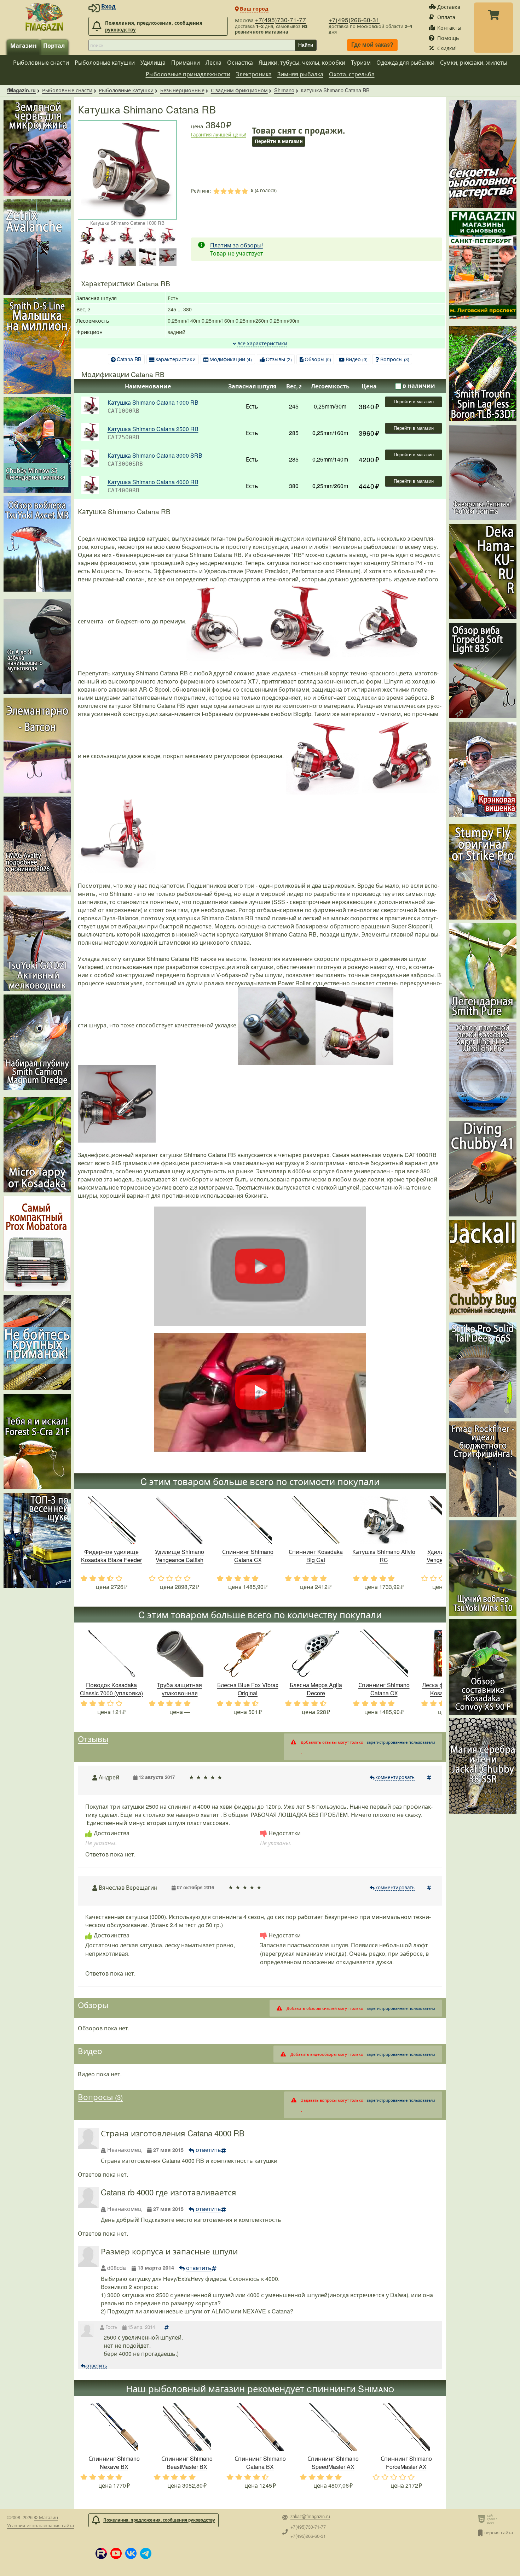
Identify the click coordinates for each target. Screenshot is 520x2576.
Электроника (254, 74)
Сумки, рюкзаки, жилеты (474, 62)
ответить (208, 2150)
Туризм (361, 62)
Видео (357, 359)
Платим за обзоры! (236, 245)
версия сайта (499, 2532)
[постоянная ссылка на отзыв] (430, 1777)
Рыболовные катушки (105, 62)
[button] (101, 2553)
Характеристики (175, 359)
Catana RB (129, 359)
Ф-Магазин (46, 2517)
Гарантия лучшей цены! (219, 134)
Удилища (153, 62)
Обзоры (318, 359)
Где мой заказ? (372, 45)
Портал (54, 45)
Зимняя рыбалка (300, 74)
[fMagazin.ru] (44, 17)
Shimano (284, 90)
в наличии (419, 385)
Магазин (24, 45)
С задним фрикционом (239, 90)
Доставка (449, 7)
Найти (306, 45)
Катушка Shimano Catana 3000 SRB (155, 455)
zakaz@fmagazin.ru (310, 2516)
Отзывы (279, 359)
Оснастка (240, 62)
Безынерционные (182, 90)
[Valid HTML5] (483, 2519)
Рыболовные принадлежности (188, 74)
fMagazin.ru (21, 90)
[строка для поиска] (192, 45)
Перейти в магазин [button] (279, 141)
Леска (213, 62)
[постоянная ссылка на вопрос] (224, 2150)
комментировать (395, 1777)
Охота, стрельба (352, 74)
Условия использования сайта (41, 2525)
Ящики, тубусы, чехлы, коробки (302, 62)
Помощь (448, 38)
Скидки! (447, 48)
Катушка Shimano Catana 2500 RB (153, 429)
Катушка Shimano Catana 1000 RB (153, 402)
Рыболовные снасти (41, 62)
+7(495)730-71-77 (281, 20)
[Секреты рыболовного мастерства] (483, 154)
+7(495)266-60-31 (354, 20)
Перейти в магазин (413, 402)
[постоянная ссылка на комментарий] (167, 2327)
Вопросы (395, 359)
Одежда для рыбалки (405, 62)
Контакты (449, 27)
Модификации (231, 359)
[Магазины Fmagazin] (483, 265)
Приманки (186, 62)
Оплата (446, 17)
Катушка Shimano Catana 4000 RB (153, 482)
